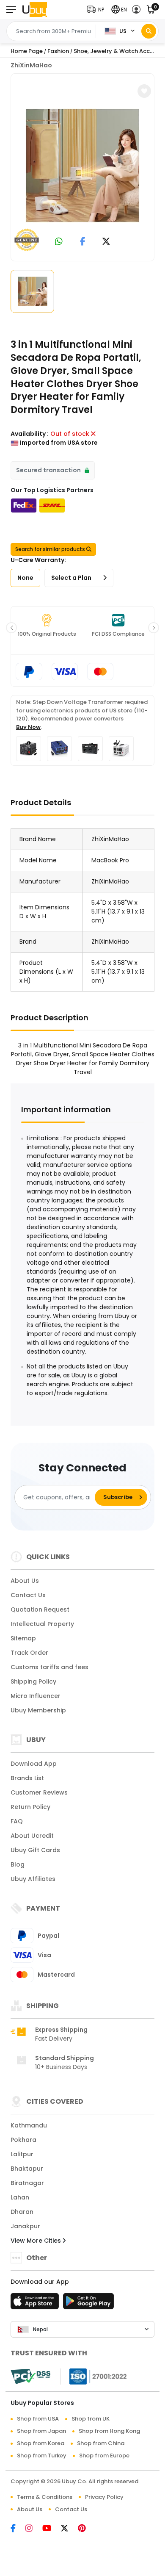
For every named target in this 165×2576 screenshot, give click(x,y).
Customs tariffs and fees (49, 1667)
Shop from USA (38, 2419)
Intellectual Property (42, 1624)
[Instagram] (34, 2529)
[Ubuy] (35, 10)
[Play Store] (88, 2304)
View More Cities (37, 2241)
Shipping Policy (33, 1681)
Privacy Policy (104, 2497)
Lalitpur (22, 2154)
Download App (34, 1764)
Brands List (27, 1778)
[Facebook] (18, 2529)
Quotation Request (40, 1609)
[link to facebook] (83, 242)
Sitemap (23, 1638)
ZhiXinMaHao (31, 65)
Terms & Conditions (45, 2497)
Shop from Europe (104, 2456)
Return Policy (30, 1807)
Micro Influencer (36, 1696)
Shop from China (101, 2443)
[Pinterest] (86, 2529)
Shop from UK (91, 2419)
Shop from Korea (41, 2443)
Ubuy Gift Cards (35, 1850)
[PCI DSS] (30, 2377)
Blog (18, 1864)
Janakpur (25, 2226)
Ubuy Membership (38, 1710)
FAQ (17, 1821)
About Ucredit (32, 1836)
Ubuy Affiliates (33, 1879)
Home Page (27, 51)
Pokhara (23, 2140)
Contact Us (28, 1595)
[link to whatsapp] (59, 242)
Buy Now (28, 727)
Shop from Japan (41, 2431)
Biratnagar (27, 2183)
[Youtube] (52, 2529)
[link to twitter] (106, 242)
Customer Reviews (39, 1792)
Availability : (30, 434)
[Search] (149, 31)
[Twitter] (69, 2529)
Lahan (20, 2197)
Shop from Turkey (42, 2456)
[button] (97, 10)
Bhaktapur (27, 2169)
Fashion (58, 51)
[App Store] (36, 2304)
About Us (25, 1581)
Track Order (29, 1653)
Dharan (22, 2212)
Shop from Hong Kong (109, 2431)
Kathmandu (29, 2125)
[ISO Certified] (94, 2376)
